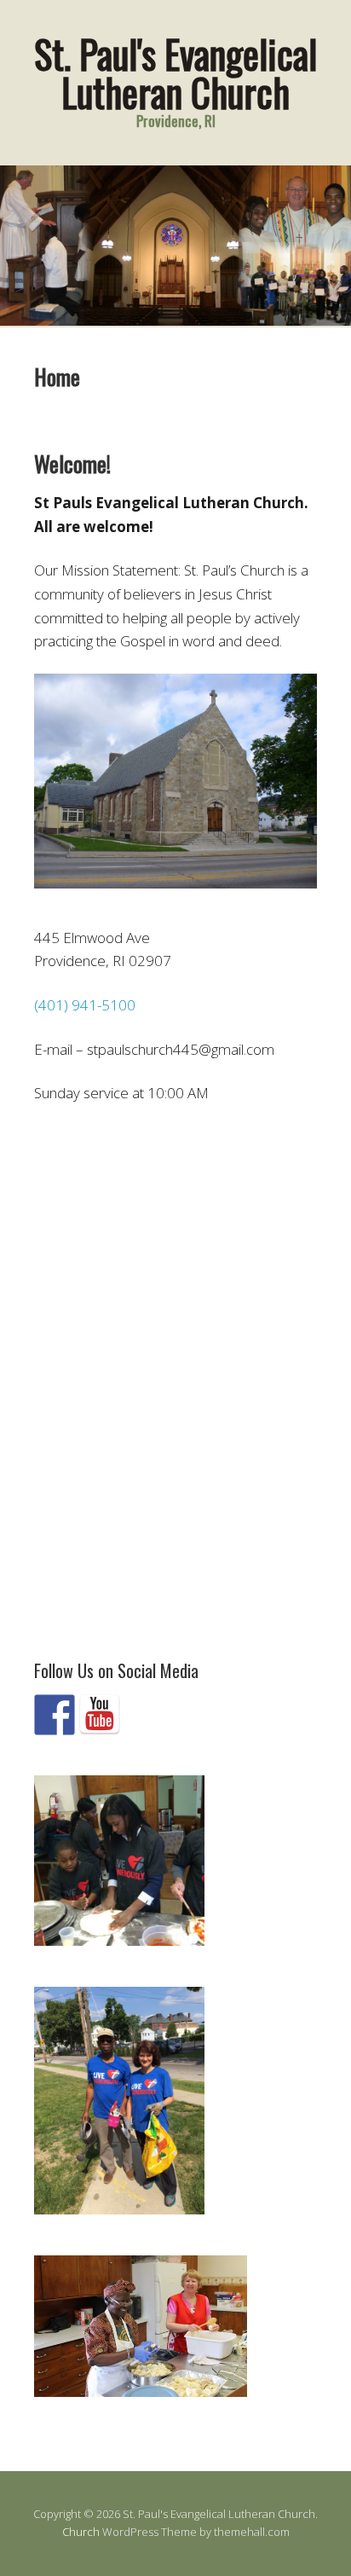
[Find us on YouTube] (100, 1715)
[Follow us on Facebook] (55, 1715)
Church (81, 2532)
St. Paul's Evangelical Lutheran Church (175, 72)
